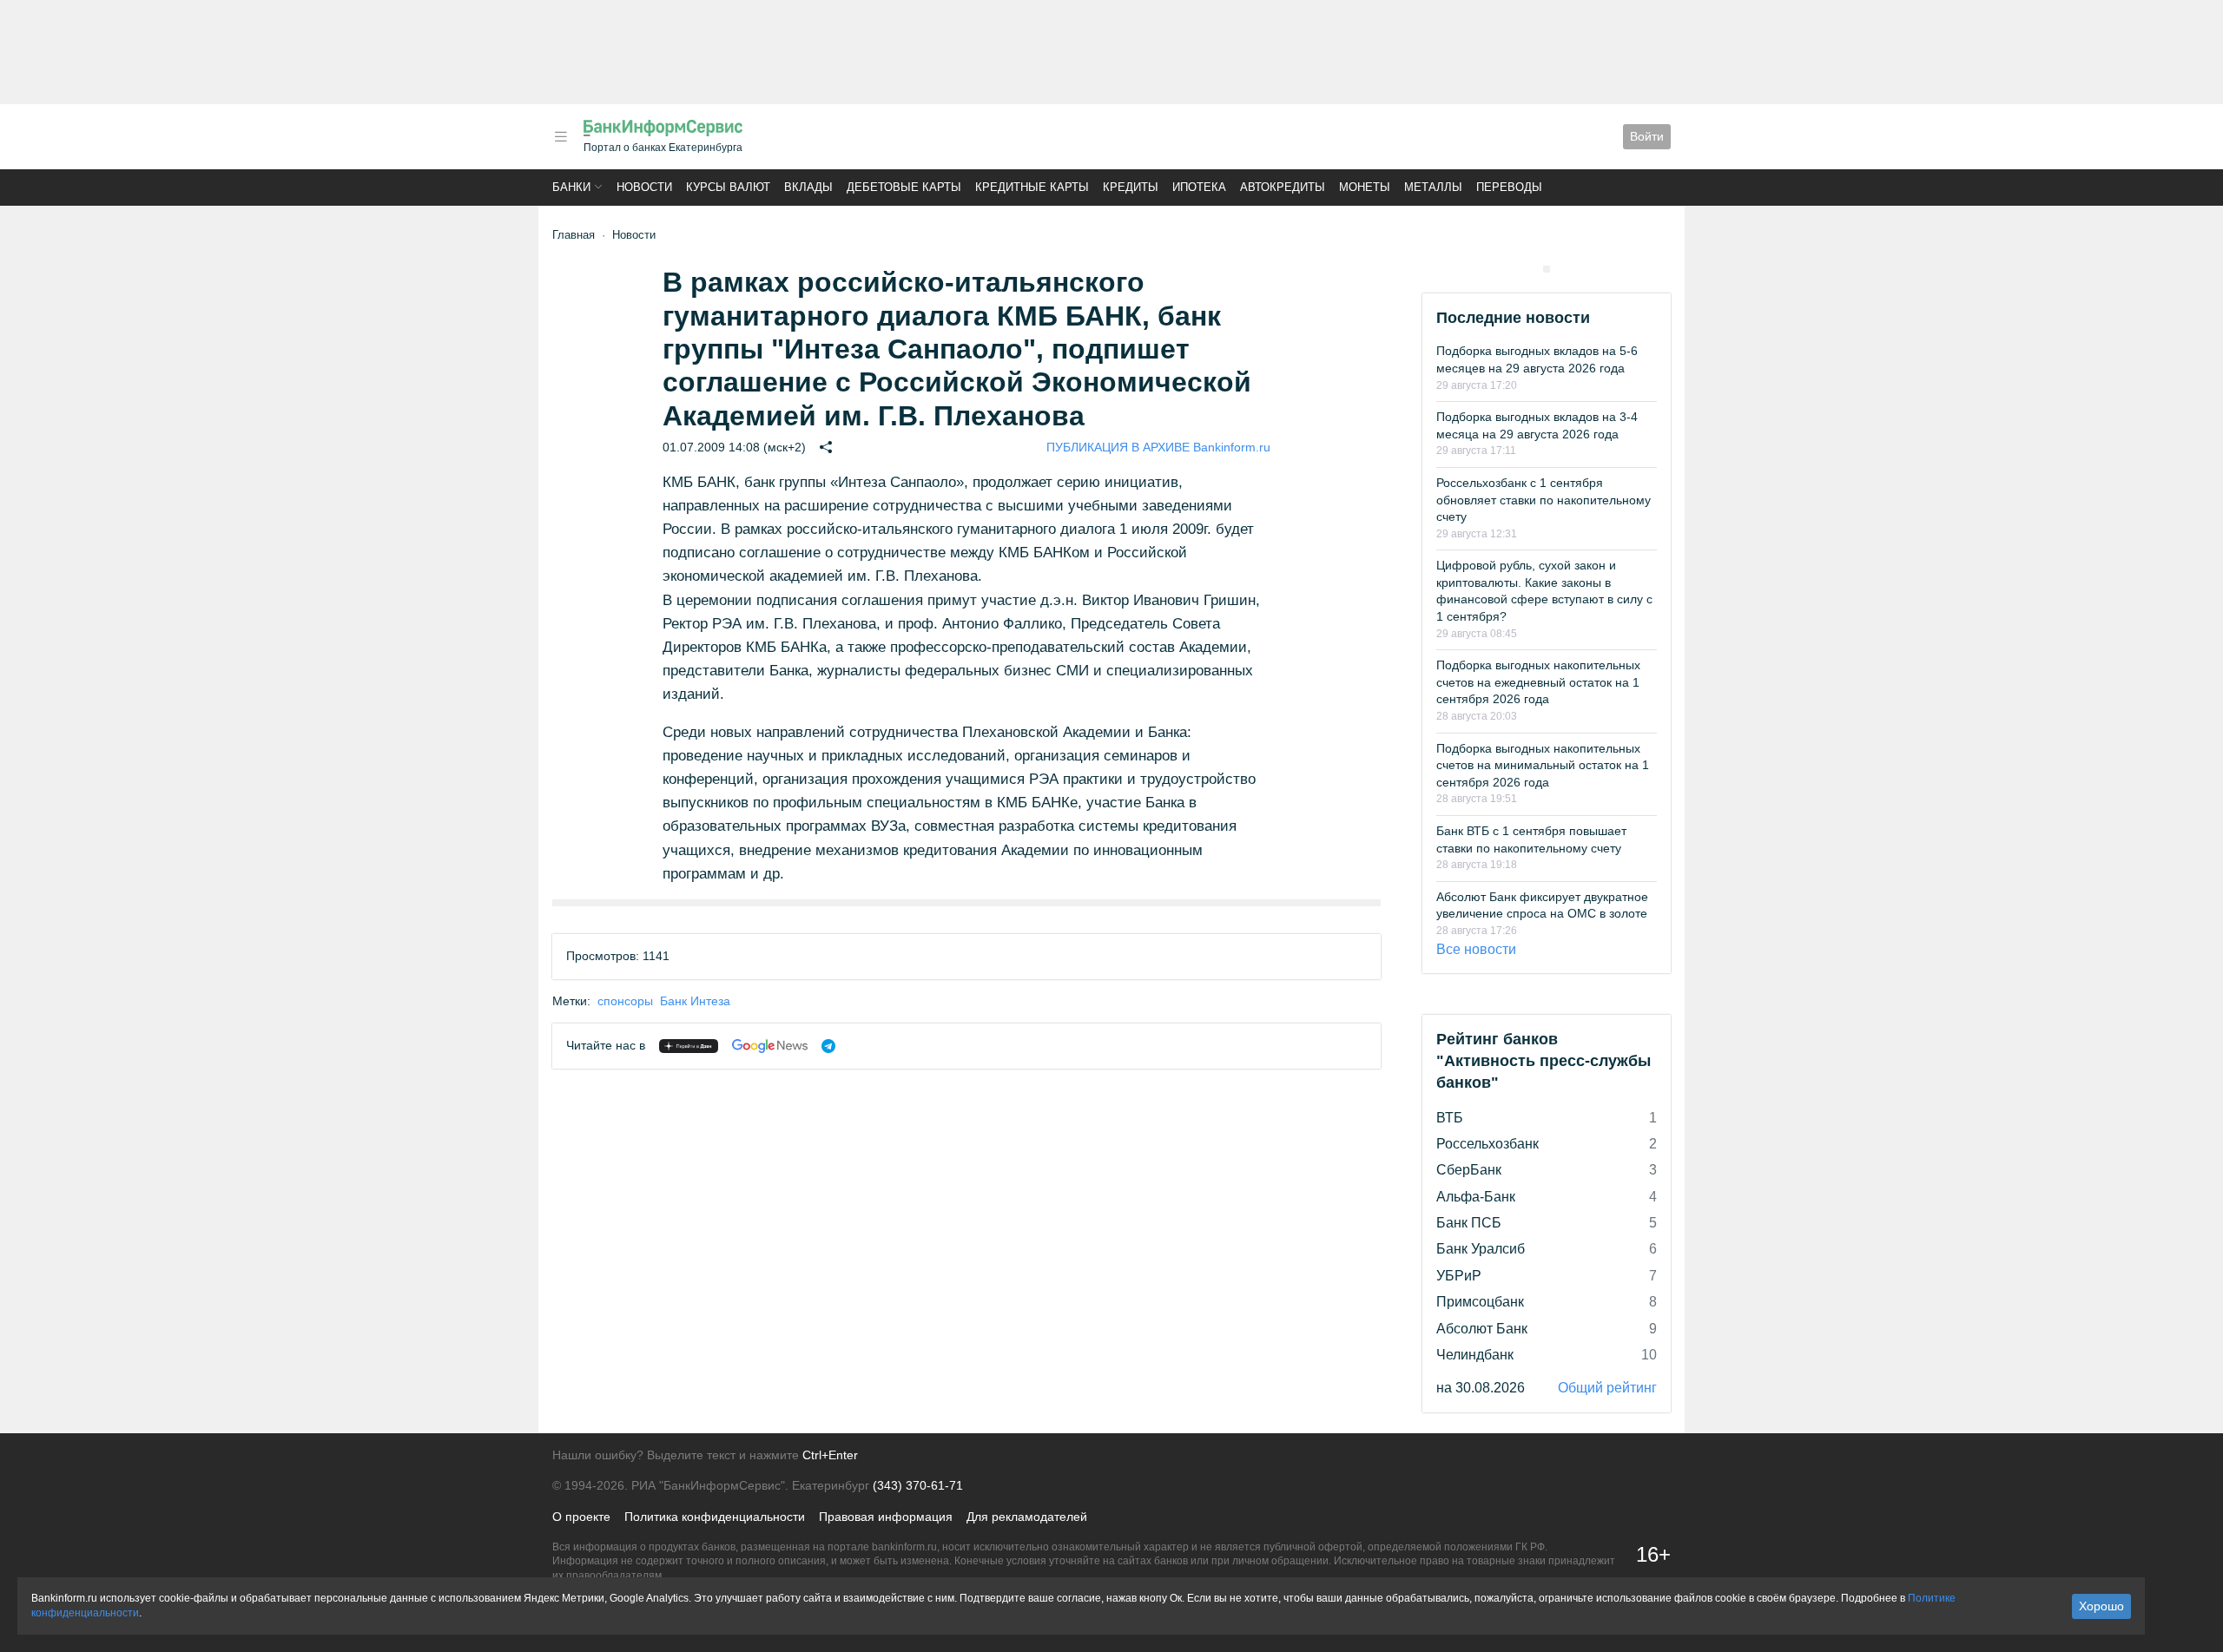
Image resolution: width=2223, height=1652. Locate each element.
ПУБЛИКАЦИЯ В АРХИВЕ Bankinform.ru (1158, 447)
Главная (574, 235)
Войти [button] (1647, 136)
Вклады (808, 187)
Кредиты (1131, 187)
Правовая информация (886, 1517)
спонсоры (625, 1001)
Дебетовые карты (904, 187)
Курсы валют (728, 187)
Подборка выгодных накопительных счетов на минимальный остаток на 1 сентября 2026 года (1543, 765)
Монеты (1365, 187)
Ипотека (1199, 187)
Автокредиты (1283, 187)
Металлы (1433, 187)
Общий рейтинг (1607, 1388)
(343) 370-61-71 (918, 1485)
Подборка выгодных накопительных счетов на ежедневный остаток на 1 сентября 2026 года (1538, 682)
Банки (571, 187)
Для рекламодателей (1027, 1517)
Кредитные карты (1032, 187)
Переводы (1509, 187)
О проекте (581, 1517)
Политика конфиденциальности (715, 1517)
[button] (561, 137)
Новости (644, 187)
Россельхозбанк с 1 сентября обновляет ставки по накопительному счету (1544, 500)
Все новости (1476, 949)
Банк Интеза (695, 1001)
